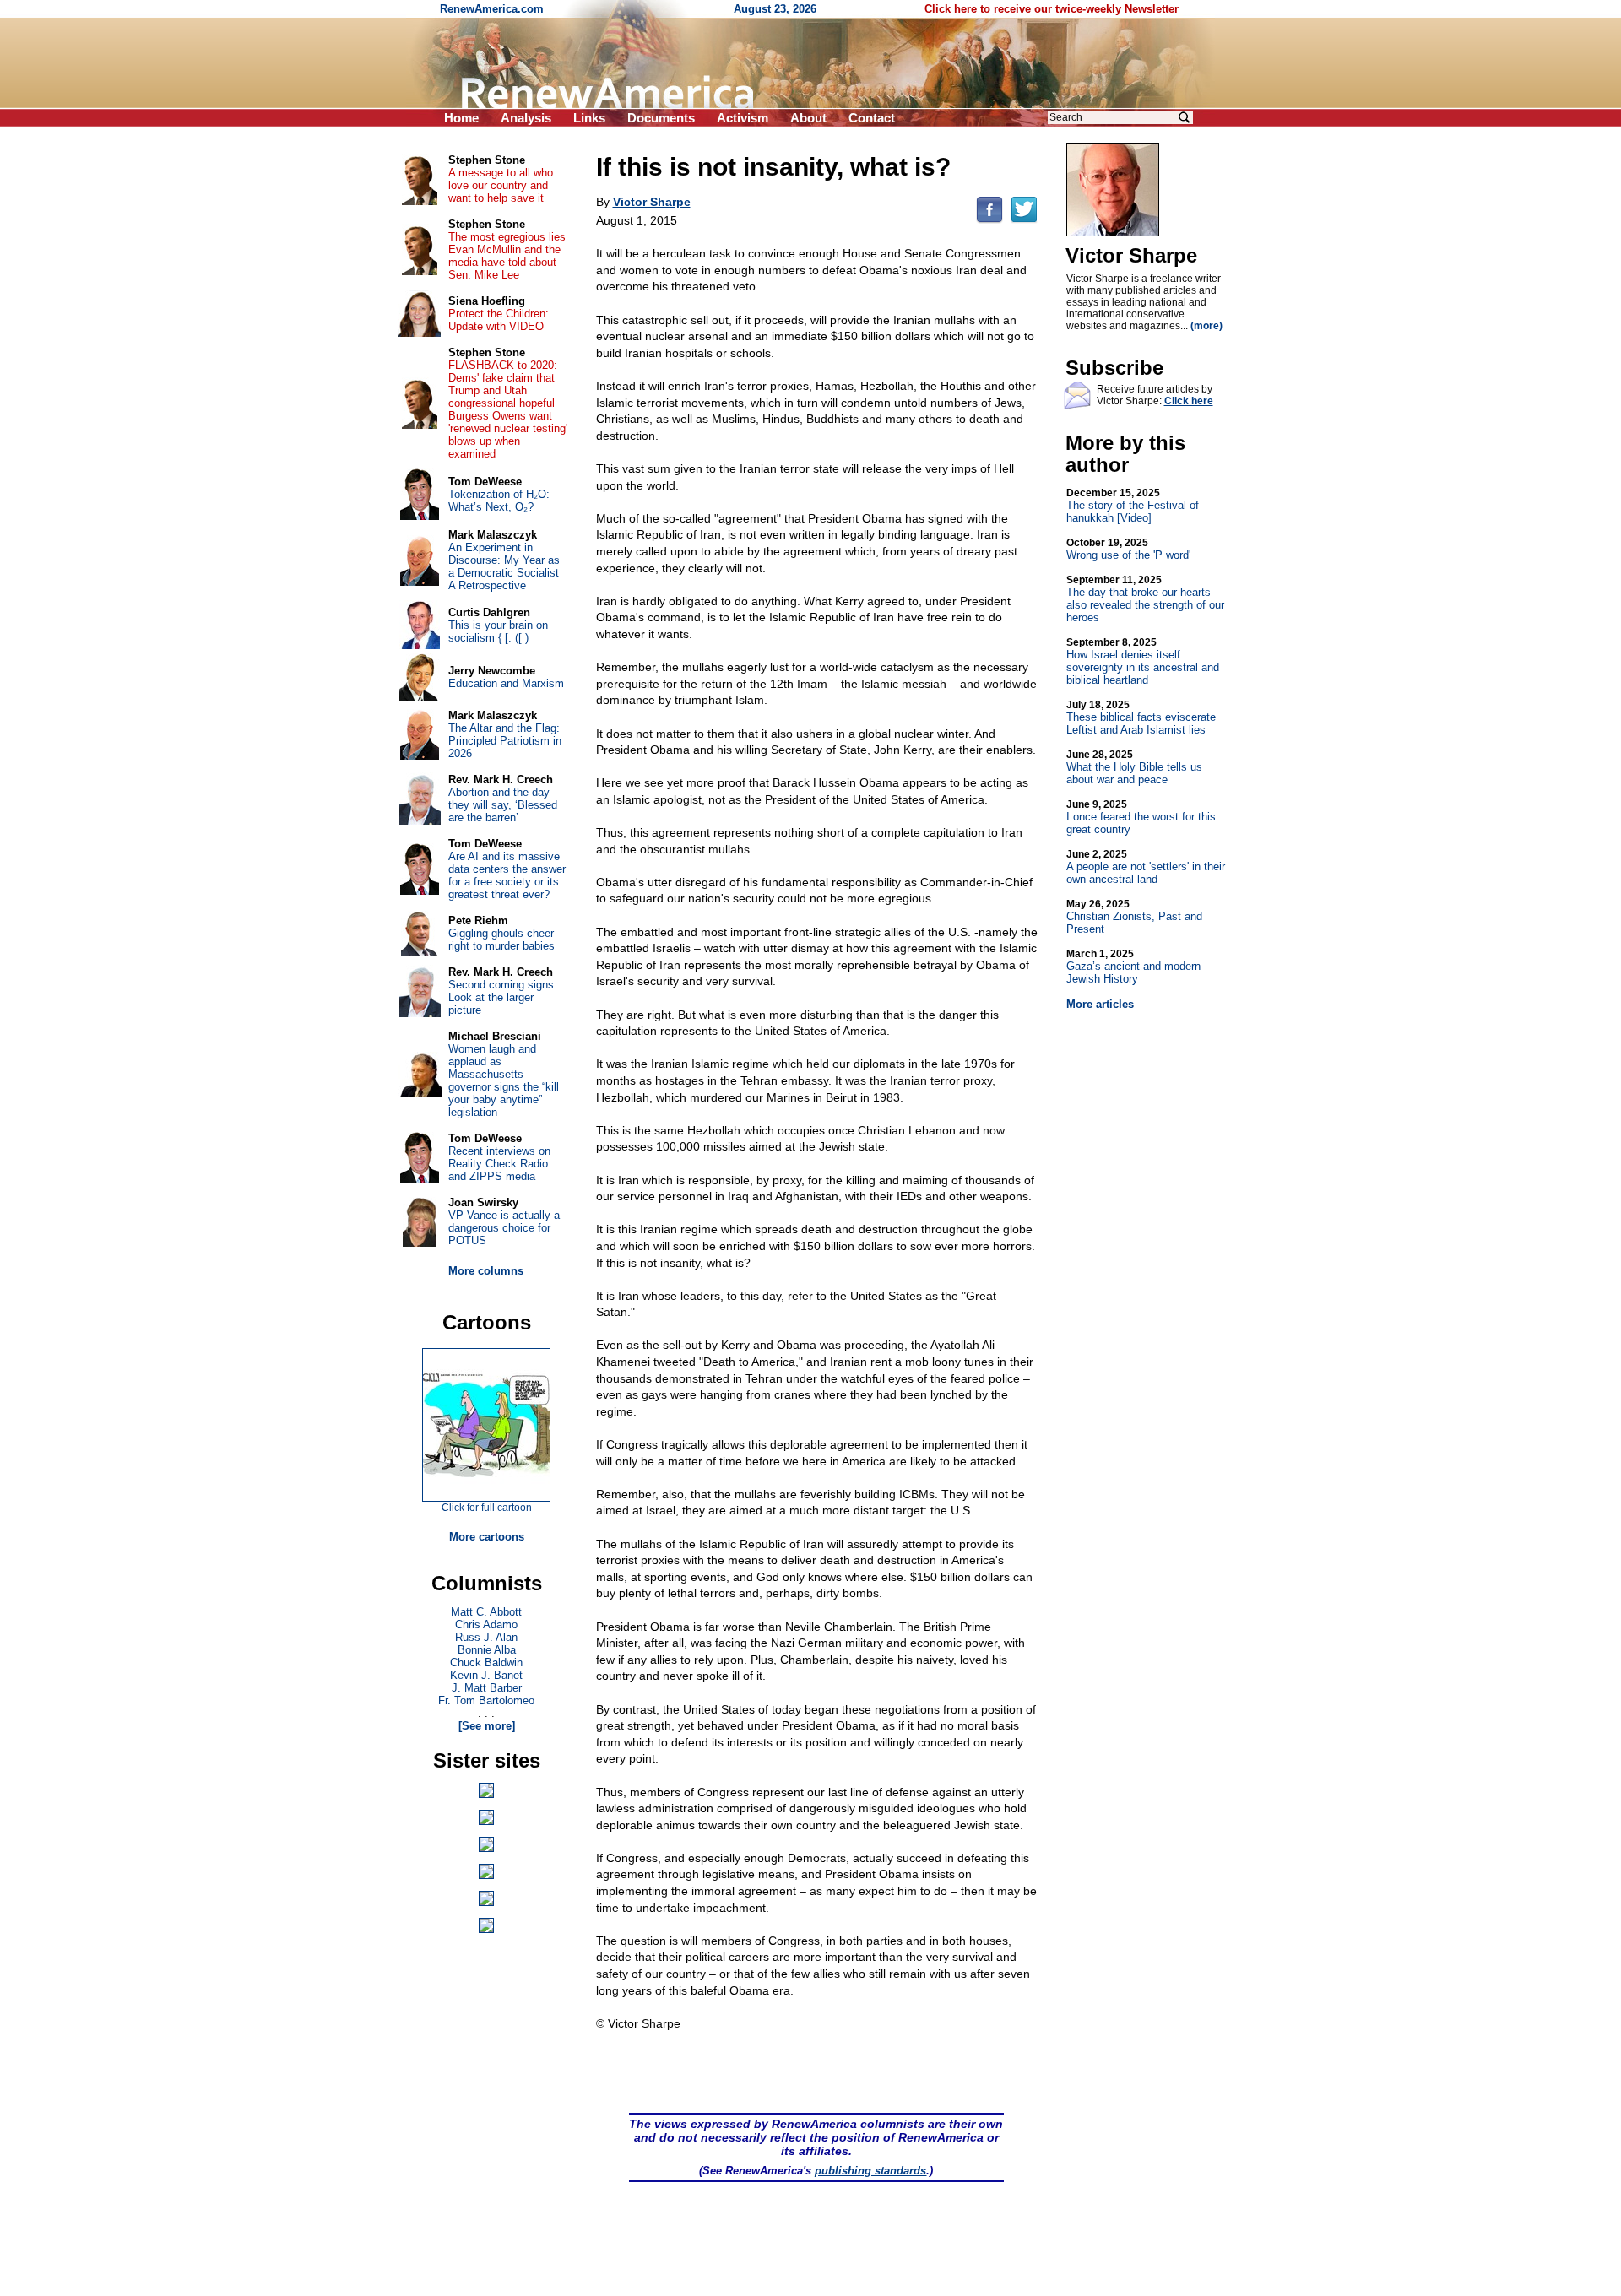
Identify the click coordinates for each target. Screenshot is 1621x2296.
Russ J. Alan (486, 1637)
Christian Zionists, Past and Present (1134, 917)
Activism (743, 118)
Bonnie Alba (487, 1650)
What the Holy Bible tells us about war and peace (1134, 767)
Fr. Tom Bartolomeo (486, 1700)
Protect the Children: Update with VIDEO (499, 320)
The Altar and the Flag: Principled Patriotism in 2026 (505, 741)
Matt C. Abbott (486, 1612)
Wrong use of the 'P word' (1128, 549)
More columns (486, 1271)
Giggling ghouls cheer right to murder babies (501, 940)
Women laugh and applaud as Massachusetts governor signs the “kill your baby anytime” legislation (504, 1080)
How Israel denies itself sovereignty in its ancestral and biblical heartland (1143, 661)
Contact (872, 118)
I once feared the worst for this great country (1141, 817)
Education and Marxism (506, 683)
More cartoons (487, 1537)
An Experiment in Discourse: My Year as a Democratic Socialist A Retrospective (504, 566)
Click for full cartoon (487, 1508)
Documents (661, 118)
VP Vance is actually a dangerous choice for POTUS (504, 1228)
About (808, 118)
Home (461, 118)
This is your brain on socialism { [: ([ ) (498, 631)
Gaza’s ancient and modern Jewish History (1133, 967)
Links (589, 118)
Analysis (526, 118)
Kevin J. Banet (486, 1675)
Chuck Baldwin (486, 1662)
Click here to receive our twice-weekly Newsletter (1052, 9)
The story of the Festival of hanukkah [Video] (1133, 506)
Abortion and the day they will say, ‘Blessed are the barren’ (503, 805)
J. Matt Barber (487, 1688)
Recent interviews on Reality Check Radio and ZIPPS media (499, 1164)
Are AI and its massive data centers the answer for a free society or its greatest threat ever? (507, 875)
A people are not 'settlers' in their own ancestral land (1146, 867)
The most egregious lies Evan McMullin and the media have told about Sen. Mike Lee (507, 256)
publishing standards (870, 2171)
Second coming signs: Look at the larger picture (503, 997)
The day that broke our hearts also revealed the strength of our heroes (1145, 599)
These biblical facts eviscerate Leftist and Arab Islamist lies (1141, 717)
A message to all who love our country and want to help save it (501, 185)
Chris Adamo (486, 1625)
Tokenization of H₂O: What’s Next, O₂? (499, 501)
